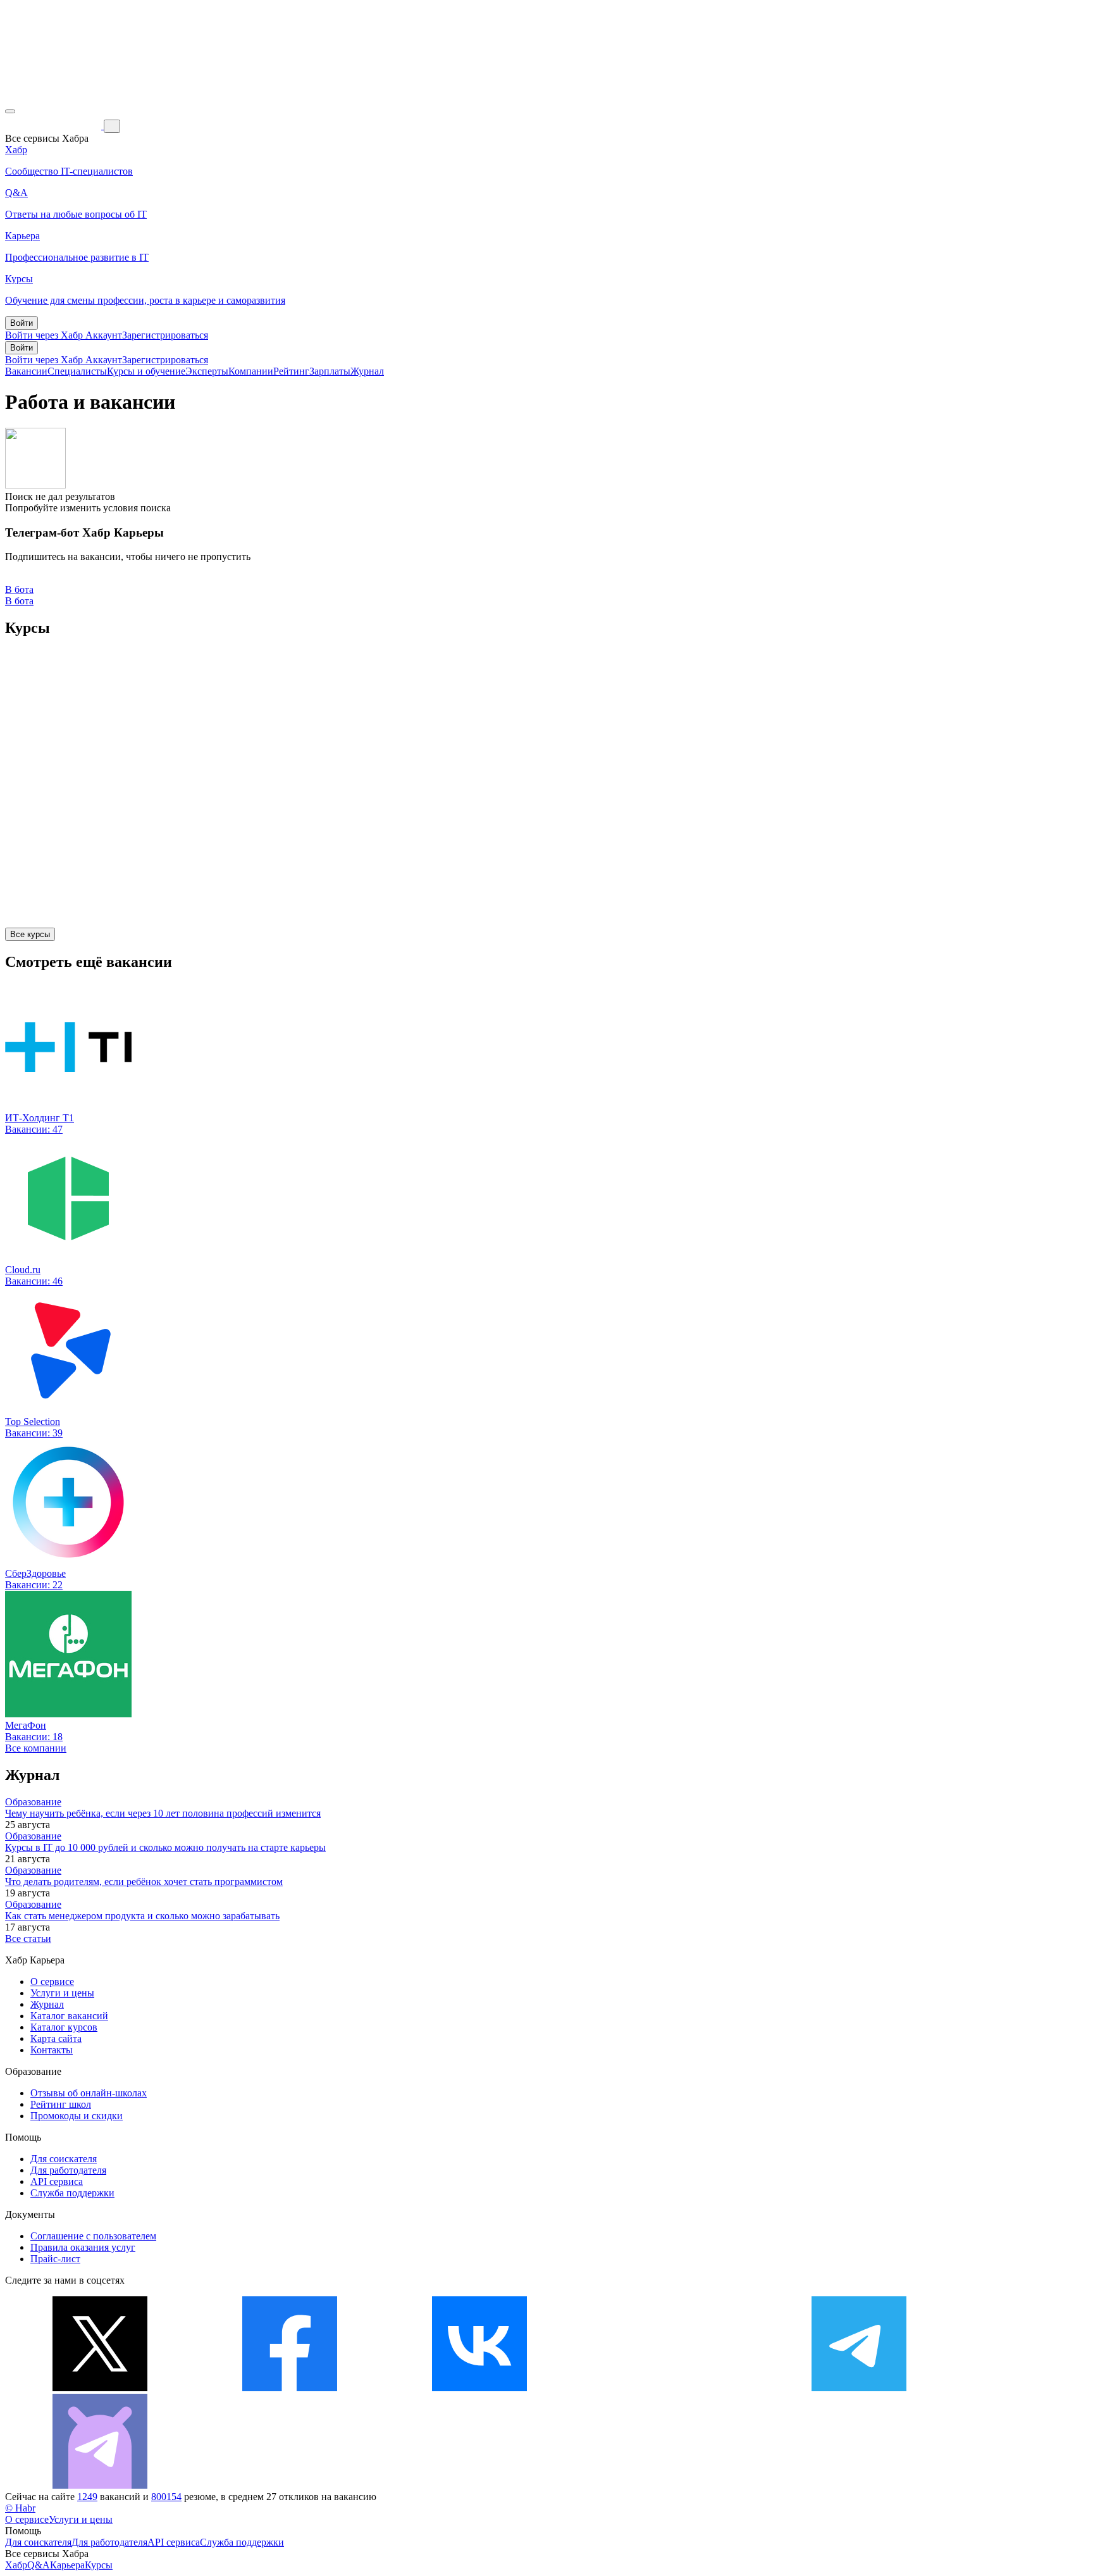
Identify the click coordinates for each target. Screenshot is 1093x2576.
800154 (166, 2497)
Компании (251, 371)
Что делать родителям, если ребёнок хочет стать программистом (144, 1882)
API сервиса (57, 2181)
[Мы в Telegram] (859, 2388)
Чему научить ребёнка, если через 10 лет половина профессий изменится (163, 1813)
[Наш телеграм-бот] (100, 2485)
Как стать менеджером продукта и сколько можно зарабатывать (142, 1916)
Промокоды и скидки (77, 2116)
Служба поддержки (72, 2193)
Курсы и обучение (146, 371)
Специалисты (77, 371)
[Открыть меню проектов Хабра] (10, 111)
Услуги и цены (62, 1993)
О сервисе (52, 1982)
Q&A (39, 2565)
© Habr (20, 2508)
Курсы (99, 2565)
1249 (87, 2497)
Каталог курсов (64, 2027)
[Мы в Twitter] (100, 2388)
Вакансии (26, 371)
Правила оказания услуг (83, 2247)
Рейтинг (291, 371)
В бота (19, 601)
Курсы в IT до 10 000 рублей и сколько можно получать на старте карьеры (165, 1847)
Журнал (367, 371)
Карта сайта (56, 2038)
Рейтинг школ (61, 2104)
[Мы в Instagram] (669, 2388)
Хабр (16, 2565)
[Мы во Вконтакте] (479, 2388)
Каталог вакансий (69, 2016)
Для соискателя (64, 2159)
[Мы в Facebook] (290, 2388)
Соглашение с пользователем (93, 2236)
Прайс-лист (55, 2259)
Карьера (67, 2565)
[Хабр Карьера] (54, 126)
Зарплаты (330, 371)
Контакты (52, 2050)
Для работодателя (68, 2170)
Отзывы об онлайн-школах (89, 2093)
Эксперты (207, 371)
